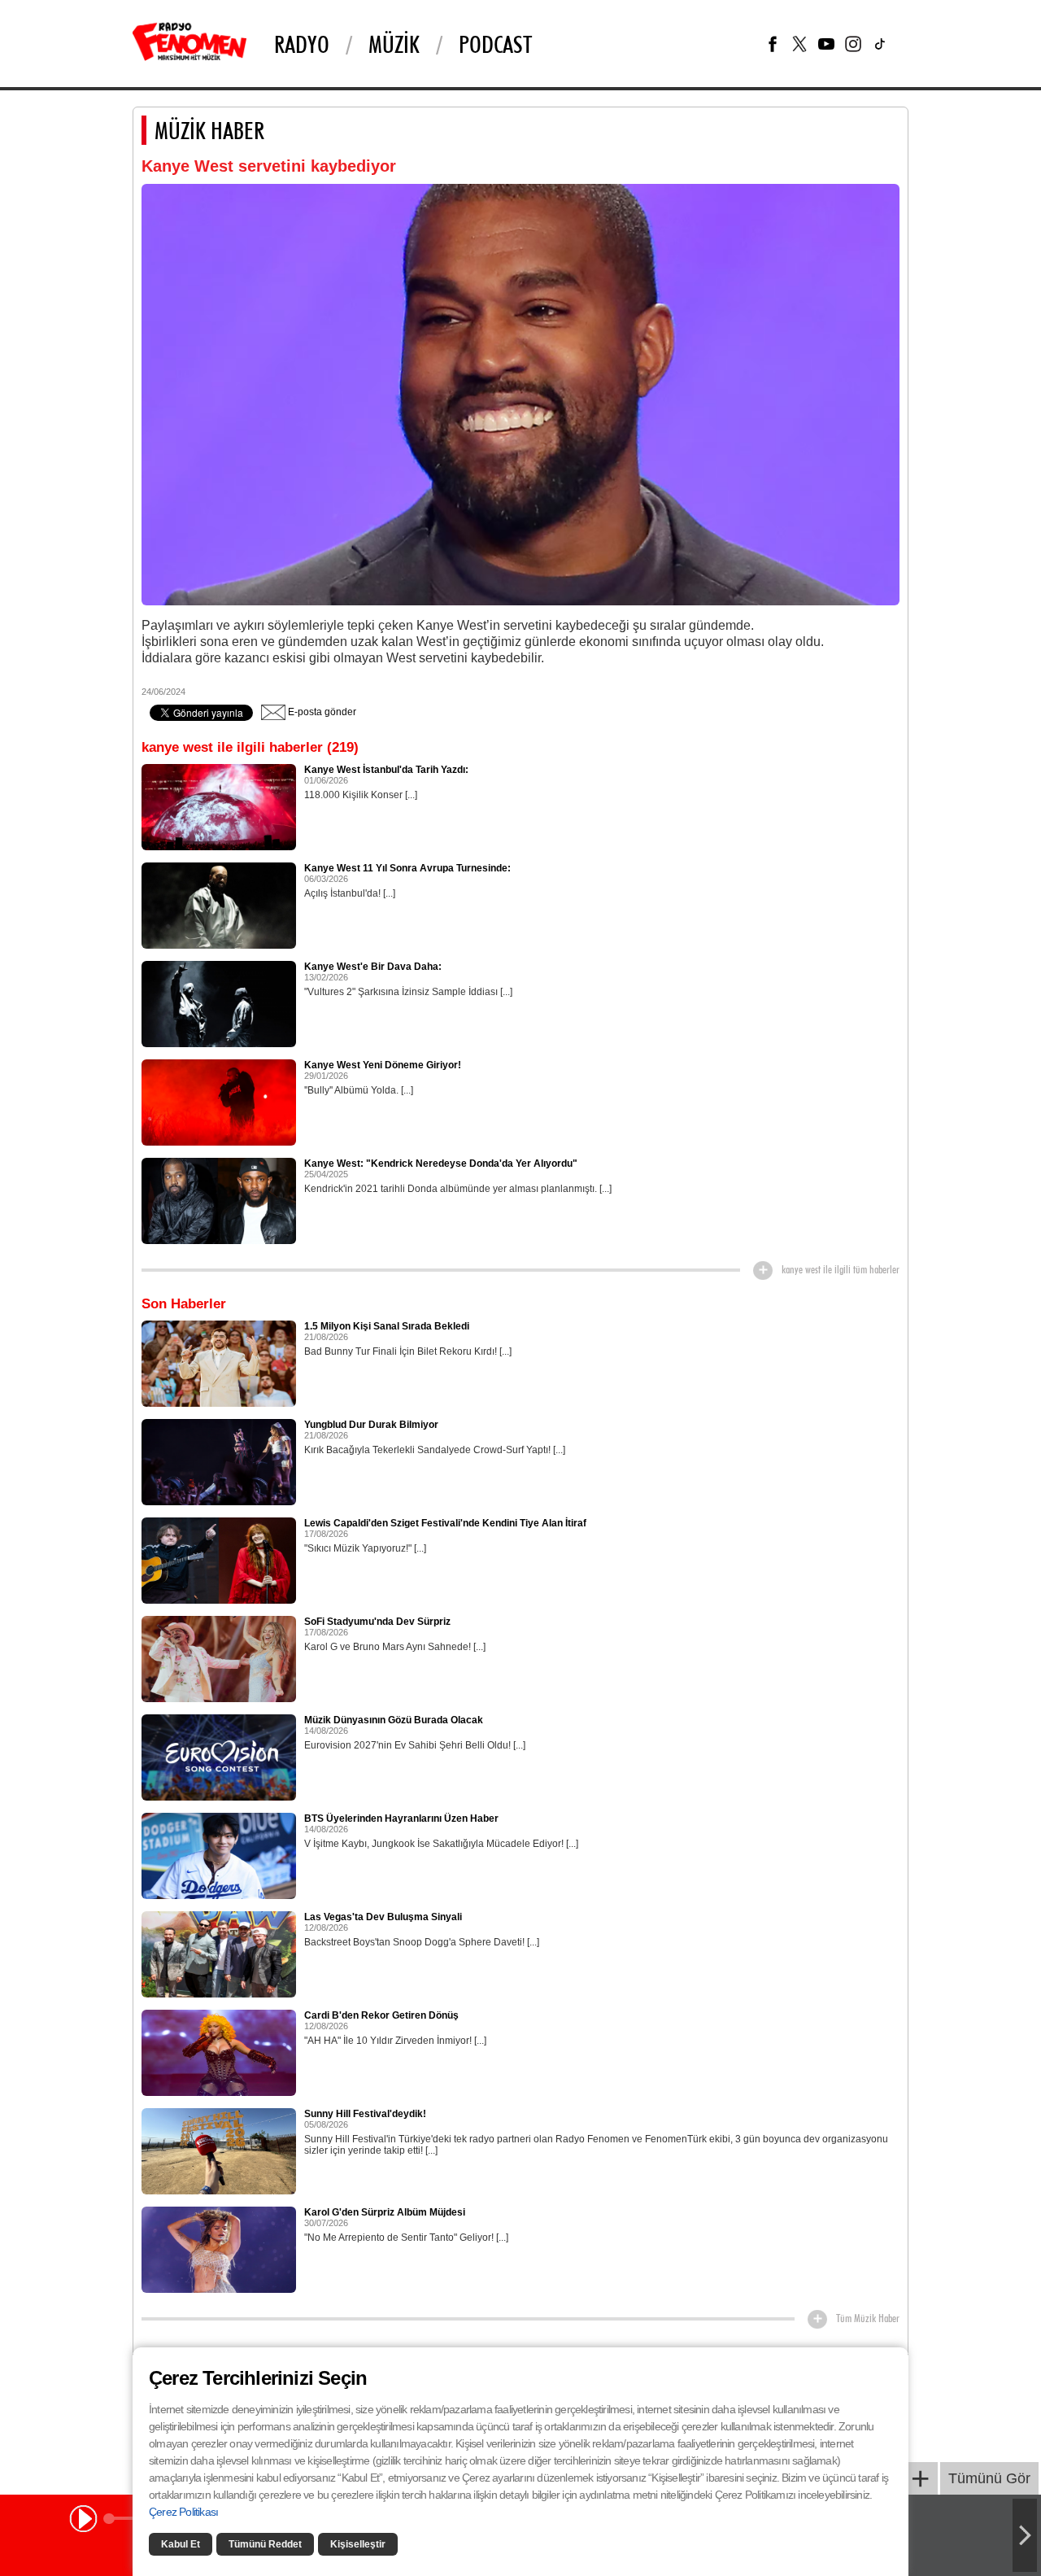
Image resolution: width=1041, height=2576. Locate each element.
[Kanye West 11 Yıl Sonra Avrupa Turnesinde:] (219, 905)
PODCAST (495, 44)
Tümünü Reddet (265, 2544)
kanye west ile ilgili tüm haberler (841, 1269)
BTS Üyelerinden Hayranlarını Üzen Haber (401, 1818)
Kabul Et (181, 2544)
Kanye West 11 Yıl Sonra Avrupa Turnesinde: (407, 868)
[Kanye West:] (219, 1200)
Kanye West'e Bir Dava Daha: (373, 967)
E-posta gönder (321, 712)
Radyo (302, 44)
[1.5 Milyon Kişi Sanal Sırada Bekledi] (219, 1363)
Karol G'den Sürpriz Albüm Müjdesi (385, 2212)
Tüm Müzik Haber (868, 2318)
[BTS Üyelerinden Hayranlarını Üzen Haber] (219, 1855)
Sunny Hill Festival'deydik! (365, 2114)
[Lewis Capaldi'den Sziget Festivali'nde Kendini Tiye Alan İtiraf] (219, 1560)
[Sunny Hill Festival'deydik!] (219, 2150)
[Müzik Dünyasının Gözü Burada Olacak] (219, 1757)
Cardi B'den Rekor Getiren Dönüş (381, 2015)
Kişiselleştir (358, 2544)
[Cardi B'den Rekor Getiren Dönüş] (219, 2052)
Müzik (394, 44)
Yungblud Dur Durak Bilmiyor (371, 1425)
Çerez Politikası (183, 2512)
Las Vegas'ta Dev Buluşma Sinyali (383, 1917)
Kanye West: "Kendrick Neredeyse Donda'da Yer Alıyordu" (441, 1164)
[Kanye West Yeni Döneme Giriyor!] (219, 1102)
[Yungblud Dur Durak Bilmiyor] (219, 1461)
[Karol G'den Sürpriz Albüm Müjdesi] (219, 2249)
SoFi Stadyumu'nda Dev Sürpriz (377, 1622)
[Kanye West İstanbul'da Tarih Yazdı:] (219, 806)
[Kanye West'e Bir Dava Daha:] (219, 1003)
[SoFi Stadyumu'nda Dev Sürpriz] (219, 1658)
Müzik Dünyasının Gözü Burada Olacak (394, 1720)
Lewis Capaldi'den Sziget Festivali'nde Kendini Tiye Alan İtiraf (445, 1523)
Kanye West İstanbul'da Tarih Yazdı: (386, 770)
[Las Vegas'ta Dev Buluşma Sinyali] (219, 1954)
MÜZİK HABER (209, 130)
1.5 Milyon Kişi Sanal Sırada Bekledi (387, 1326)
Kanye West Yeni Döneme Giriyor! (383, 1065)
